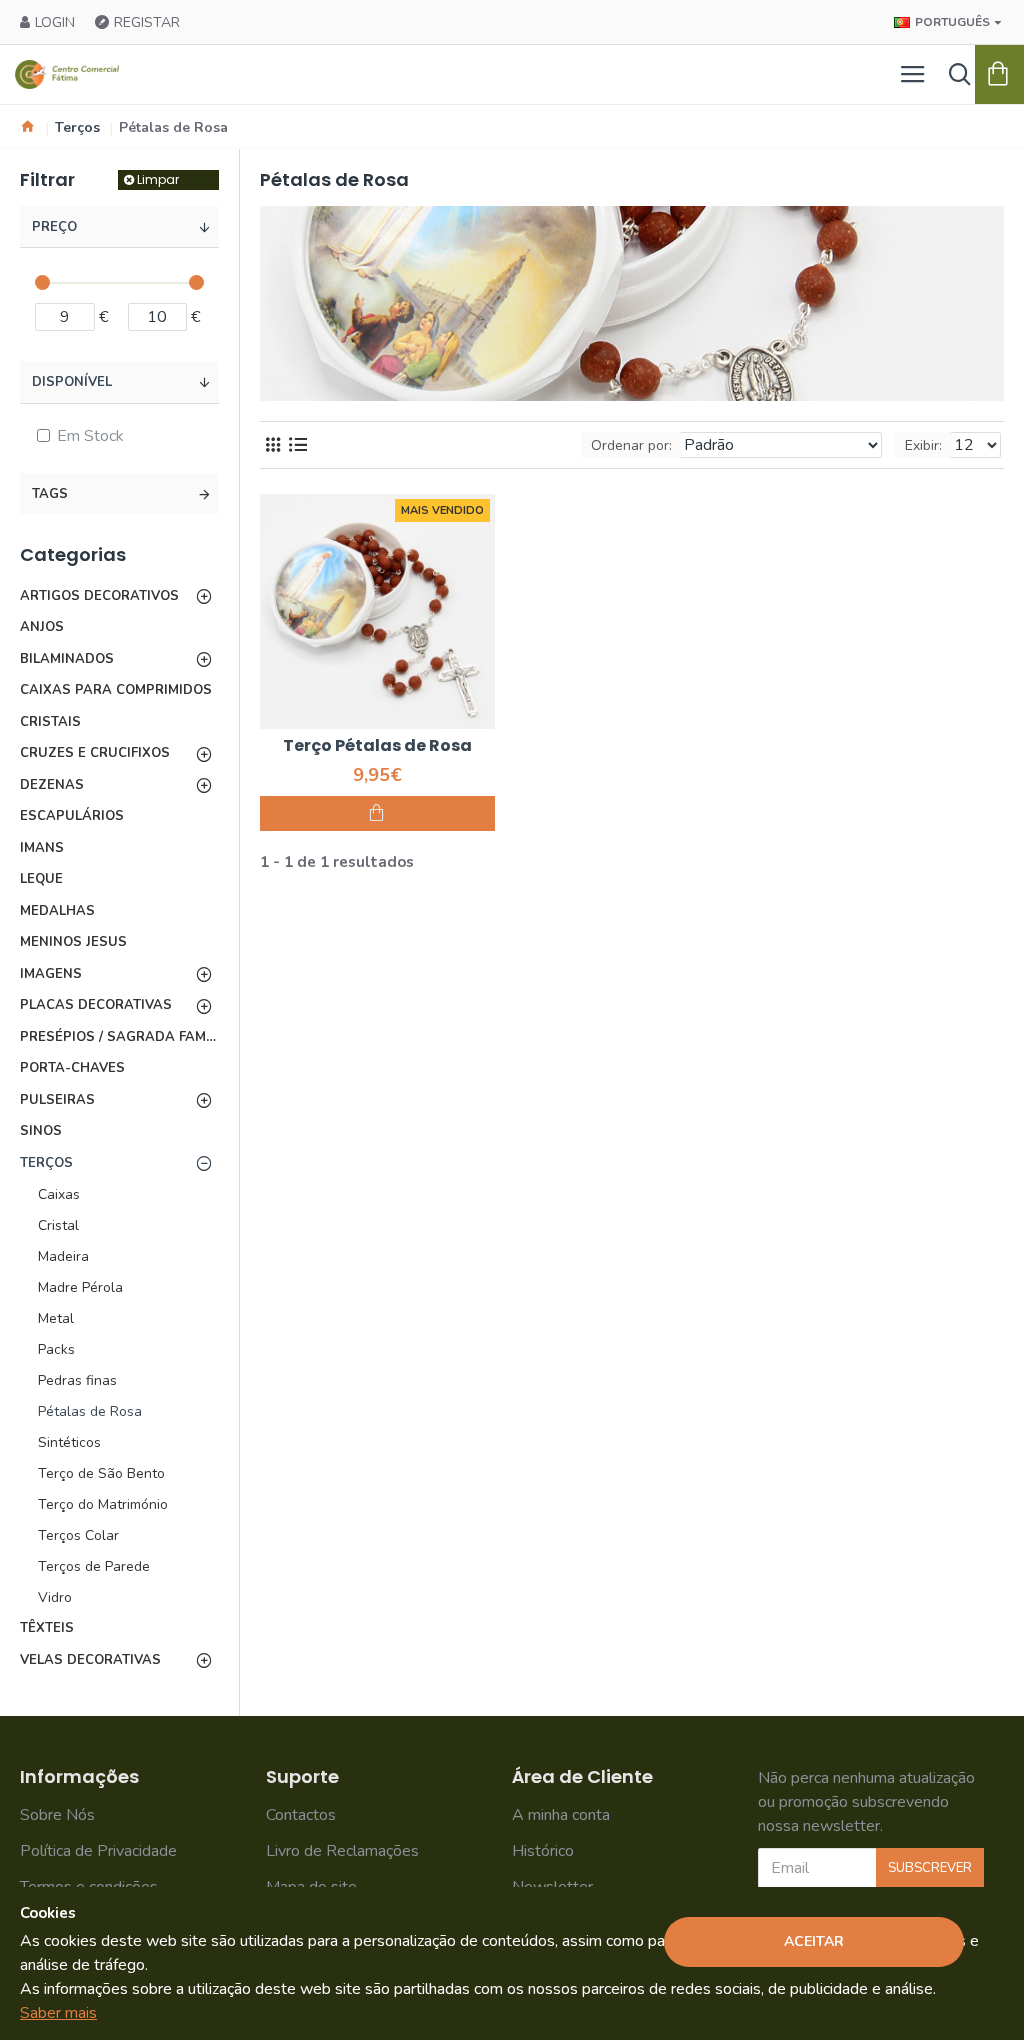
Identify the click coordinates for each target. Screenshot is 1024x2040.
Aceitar (814, 1941)
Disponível (72, 382)
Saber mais (58, 2013)
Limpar (158, 179)
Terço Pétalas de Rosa (377, 746)
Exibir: (923, 445)
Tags (50, 494)
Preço (54, 227)
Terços (77, 127)
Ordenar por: (631, 445)
